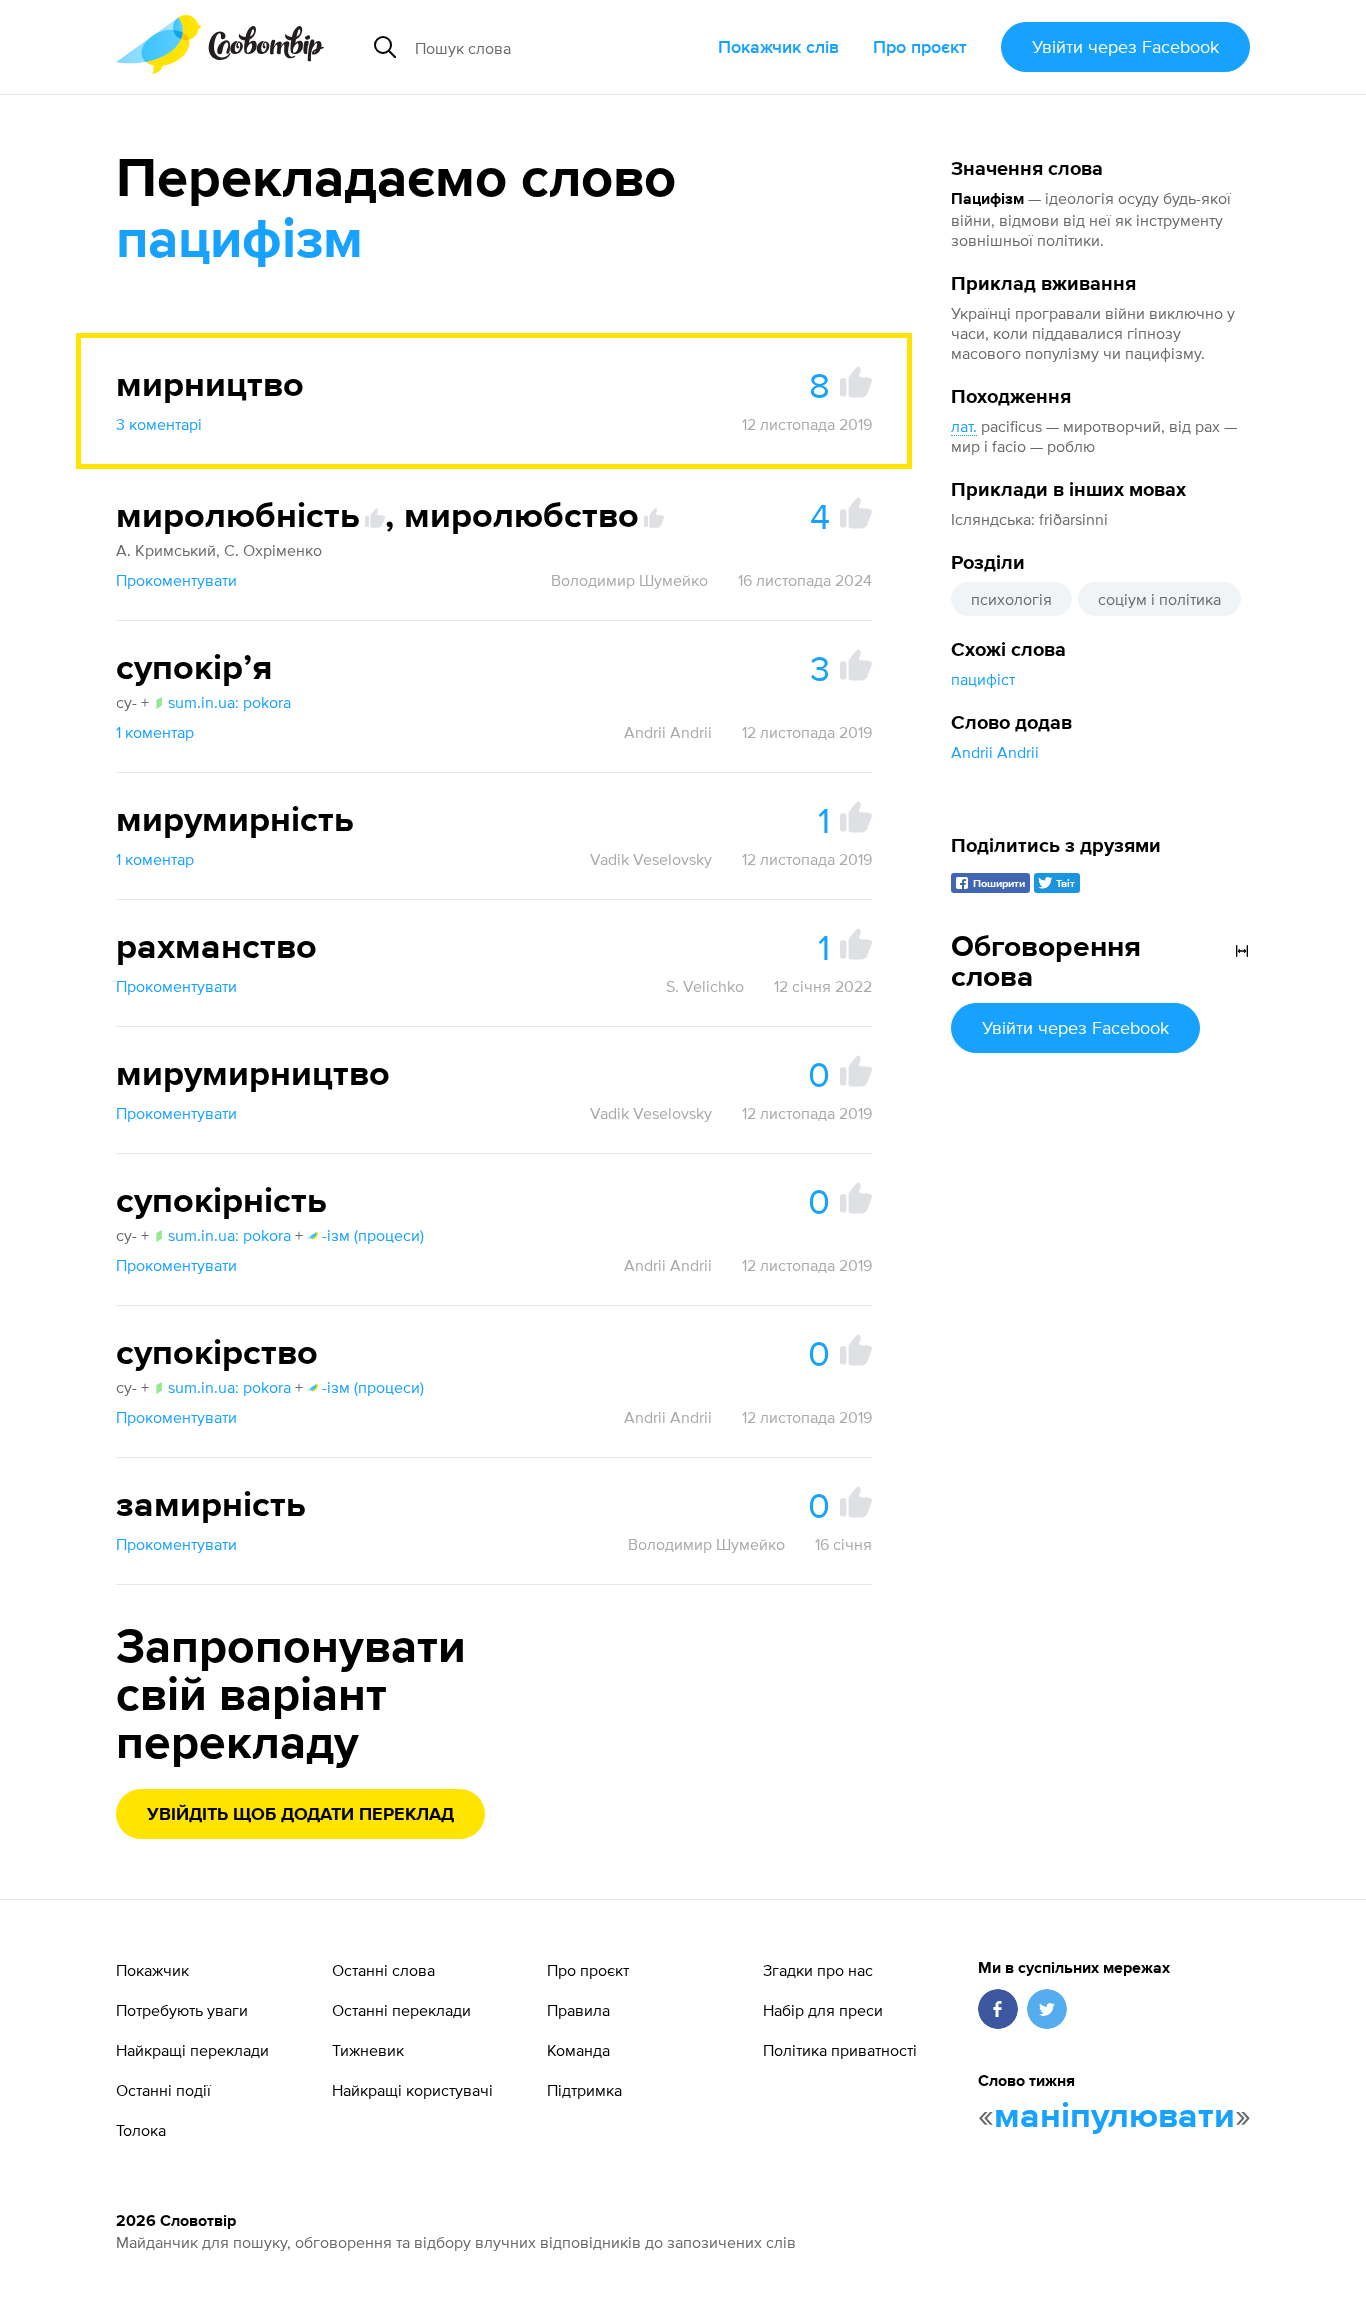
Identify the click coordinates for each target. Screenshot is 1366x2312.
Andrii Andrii (995, 752)
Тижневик (368, 2050)
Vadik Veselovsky (651, 859)
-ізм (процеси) (373, 1235)
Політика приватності (840, 2050)
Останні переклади (401, 2010)
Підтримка (584, 2090)
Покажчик (152, 1970)
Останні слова (383, 1970)
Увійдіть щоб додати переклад (300, 1815)
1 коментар (155, 732)
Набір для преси (823, 2010)
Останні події (163, 2090)
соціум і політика (1159, 599)
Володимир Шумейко (629, 580)
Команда (578, 2050)
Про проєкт (920, 46)
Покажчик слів (778, 46)
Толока (141, 2130)
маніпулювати (1114, 2117)
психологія (1011, 599)
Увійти (1125, 46)
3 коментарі (159, 424)
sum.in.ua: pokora (229, 702)
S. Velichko (705, 986)
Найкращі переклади (192, 2050)
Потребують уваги (182, 2010)
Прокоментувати (176, 580)
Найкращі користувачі (412, 2090)
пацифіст (983, 679)
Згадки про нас (818, 1970)
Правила (578, 2010)
